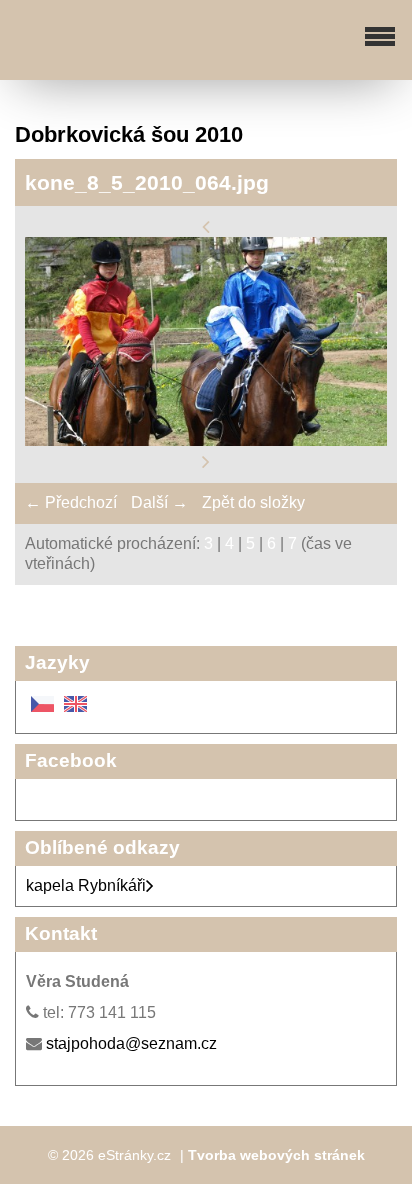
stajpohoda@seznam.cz (131, 1043)
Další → (159, 502)
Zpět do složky (253, 502)
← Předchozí (71, 502)
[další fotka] (206, 461)
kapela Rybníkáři (86, 885)
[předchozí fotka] (206, 225)
